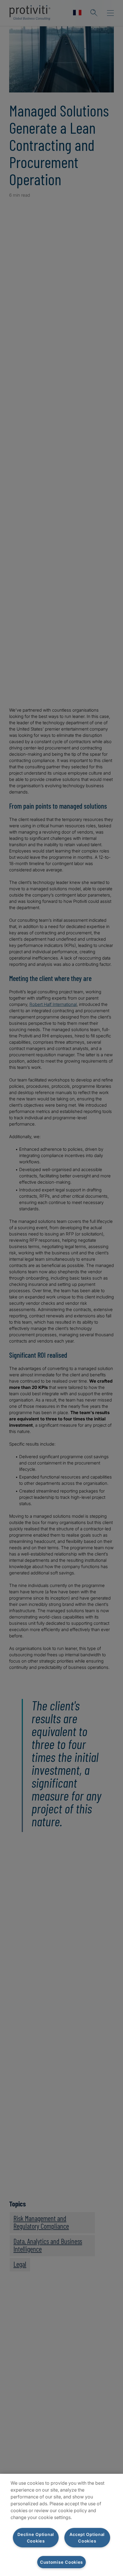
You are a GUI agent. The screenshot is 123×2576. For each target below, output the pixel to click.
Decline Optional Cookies (36, 2538)
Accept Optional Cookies (87, 2538)
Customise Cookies (61, 2562)
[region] (61, 2525)
